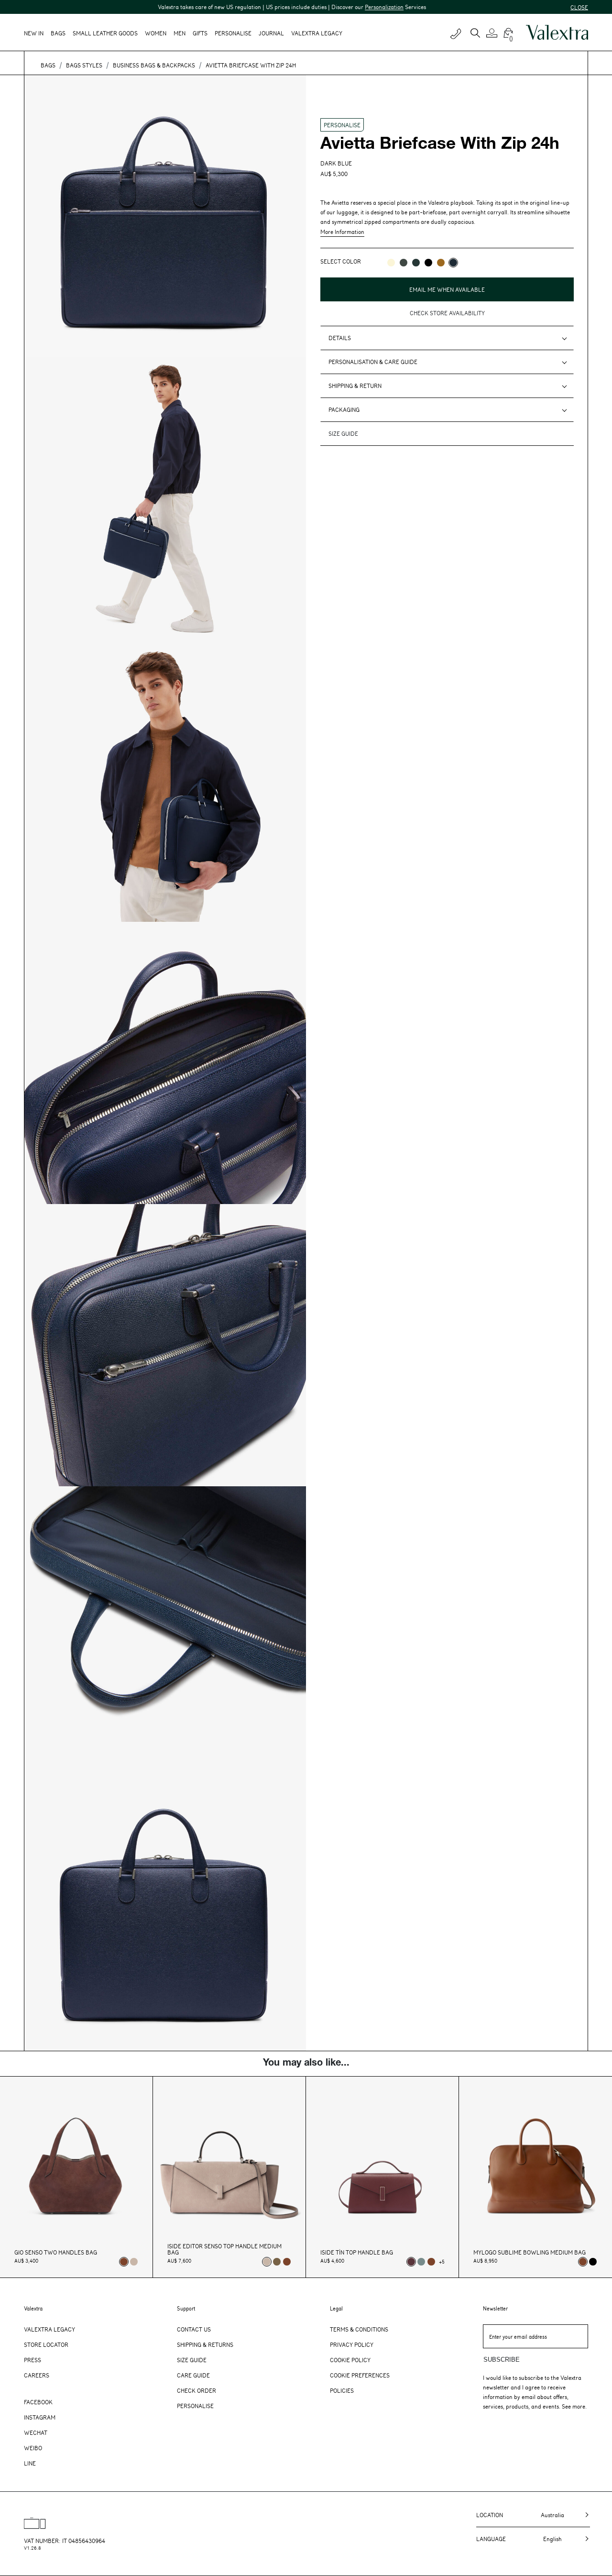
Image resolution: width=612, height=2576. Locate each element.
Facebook (38, 2402)
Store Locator (46, 2344)
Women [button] (156, 33)
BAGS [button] (58, 33)
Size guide (343, 433)
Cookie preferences (360, 2375)
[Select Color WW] (391, 263)
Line (30, 2463)
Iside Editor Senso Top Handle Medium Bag (224, 2249)
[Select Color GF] (404, 263)
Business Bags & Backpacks (154, 65)
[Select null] (277, 2262)
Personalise (233, 33)
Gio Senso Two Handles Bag (56, 2252)
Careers (37, 2375)
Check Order (197, 2390)
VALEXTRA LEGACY (317, 33)
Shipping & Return (355, 386)
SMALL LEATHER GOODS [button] (105, 33)
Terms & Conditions (359, 2329)
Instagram (40, 2417)
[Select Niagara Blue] (421, 2262)
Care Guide (193, 2375)
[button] (493, 33)
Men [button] (180, 33)
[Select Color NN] (428, 263)
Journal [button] (271, 33)
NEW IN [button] (34, 33)
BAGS (48, 65)
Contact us (194, 2329)
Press (33, 2360)
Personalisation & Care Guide (373, 362)
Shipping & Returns (205, 2344)
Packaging (344, 409)
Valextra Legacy (49, 2329)
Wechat (36, 2432)
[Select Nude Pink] (134, 2262)
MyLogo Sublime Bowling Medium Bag (530, 2252)
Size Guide (192, 2360)
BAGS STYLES (84, 65)
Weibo (33, 2448)
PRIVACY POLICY (342, 303)
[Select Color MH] (441, 263)
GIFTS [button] (200, 33)
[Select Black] (593, 2262)
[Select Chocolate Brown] (287, 2262)
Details (340, 338)
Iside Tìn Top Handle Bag (357, 2252)
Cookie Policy (350, 2360)
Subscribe (502, 2360)
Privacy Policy (352, 2344)
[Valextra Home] (557, 33)
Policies (342, 2390)
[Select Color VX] (416, 263)
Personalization (328, 7)
